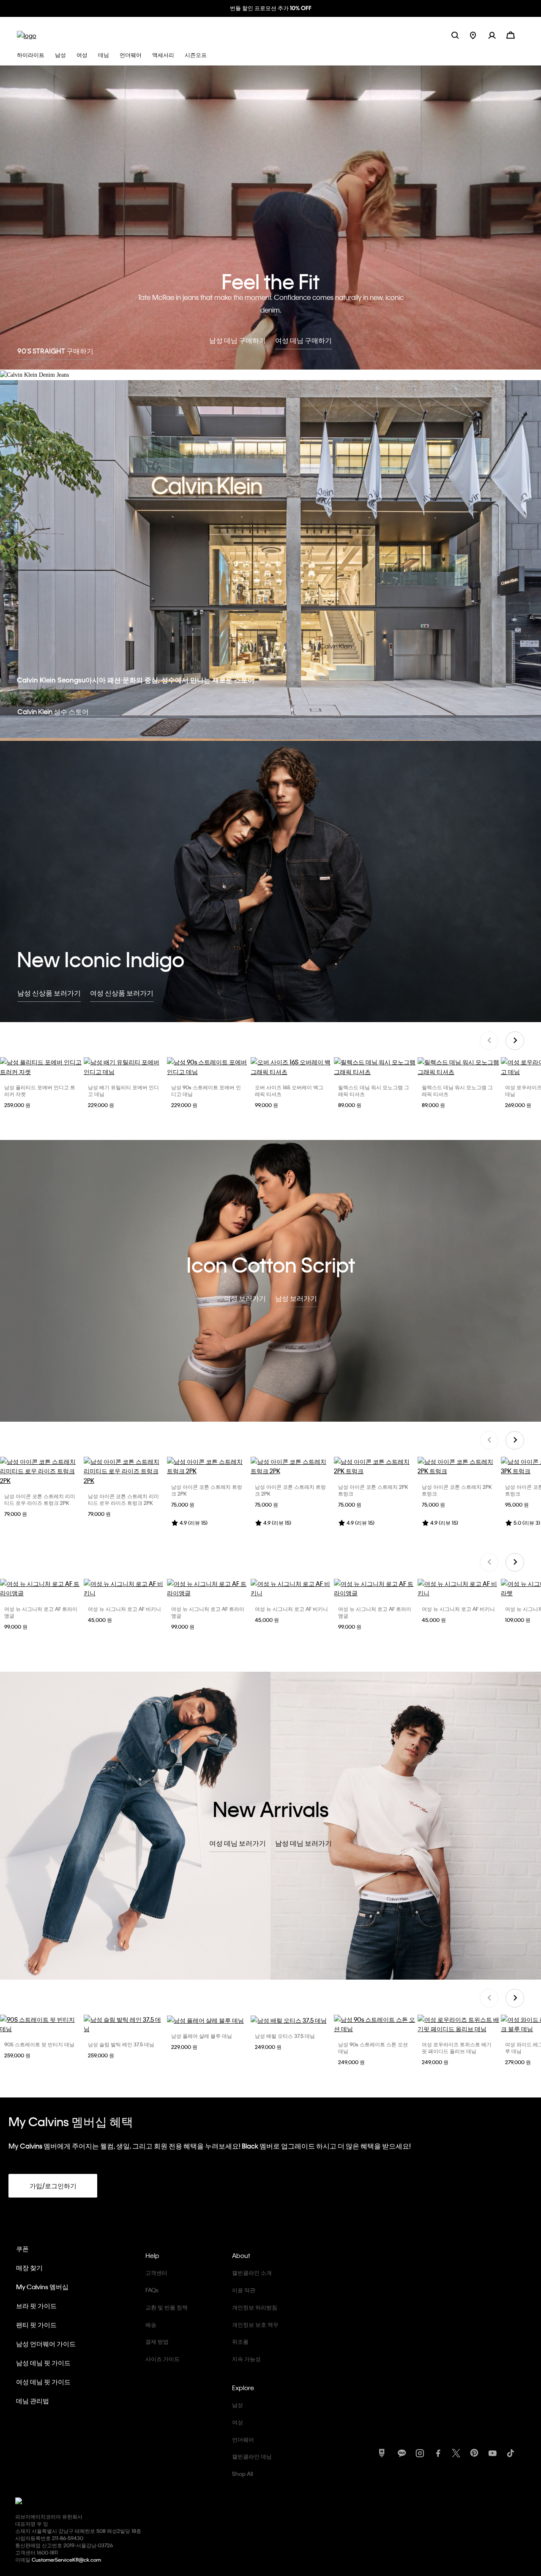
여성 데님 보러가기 (238, 1843)
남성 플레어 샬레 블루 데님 (202, 2036)
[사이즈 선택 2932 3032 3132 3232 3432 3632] (125, 2024)
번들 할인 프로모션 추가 (271, 8)
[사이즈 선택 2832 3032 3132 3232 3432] (208, 2020)
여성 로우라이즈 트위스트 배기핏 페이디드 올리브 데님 (457, 2048)
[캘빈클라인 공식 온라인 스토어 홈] (27, 35)
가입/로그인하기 (53, 2186)
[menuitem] (479, 35)
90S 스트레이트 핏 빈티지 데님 (39, 2044)
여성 (238, 2422)
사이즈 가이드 (163, 2359)
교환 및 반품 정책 (167, 2307)
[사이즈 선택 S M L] (41, 1588)
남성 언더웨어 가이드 (46, 2344)
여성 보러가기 (245, 1298)
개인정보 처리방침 (255, 2307)
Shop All (243, 2474)
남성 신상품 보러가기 (49, 993)
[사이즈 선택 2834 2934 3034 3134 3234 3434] (125, 1067)
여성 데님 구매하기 (303, 340)
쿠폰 (22, 2249)
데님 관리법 (33, 2401)
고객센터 (156, 2273)
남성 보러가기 (296, 1298)
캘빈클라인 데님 (252, 2456)
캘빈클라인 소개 (252, 2273)
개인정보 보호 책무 (255, 2324)
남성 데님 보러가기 (303, 1843)
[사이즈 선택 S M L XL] (41, 1067)
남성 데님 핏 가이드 (43, 2363)
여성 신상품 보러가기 (122, 993)
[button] (497, 35)
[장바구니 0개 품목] (511, 34)
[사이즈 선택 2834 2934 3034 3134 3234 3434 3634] (208, 1067)
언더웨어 (243, 2439)
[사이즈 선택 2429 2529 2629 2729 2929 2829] (459, 2024)
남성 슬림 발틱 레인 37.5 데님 (121, 2044)
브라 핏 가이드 (36, 2306)
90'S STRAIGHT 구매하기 (55, 351)
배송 (151, 2324)
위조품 (240, 2341)
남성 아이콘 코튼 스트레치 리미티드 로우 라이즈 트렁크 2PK (40, 1499)
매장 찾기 (29, 2268)
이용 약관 (244, 2290)
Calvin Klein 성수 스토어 (53, 711)
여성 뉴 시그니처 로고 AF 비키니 (124, 1609)
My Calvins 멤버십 (42, 2287)
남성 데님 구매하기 (238, 340)
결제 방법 (157, 2341)
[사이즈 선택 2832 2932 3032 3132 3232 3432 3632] (41, 2024)
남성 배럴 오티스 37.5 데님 (285, 2036)
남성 (238, 2405)
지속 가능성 (246, 2359)
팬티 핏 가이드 (36, 2325)
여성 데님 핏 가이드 (43, 2382)
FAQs (152, 2290)
